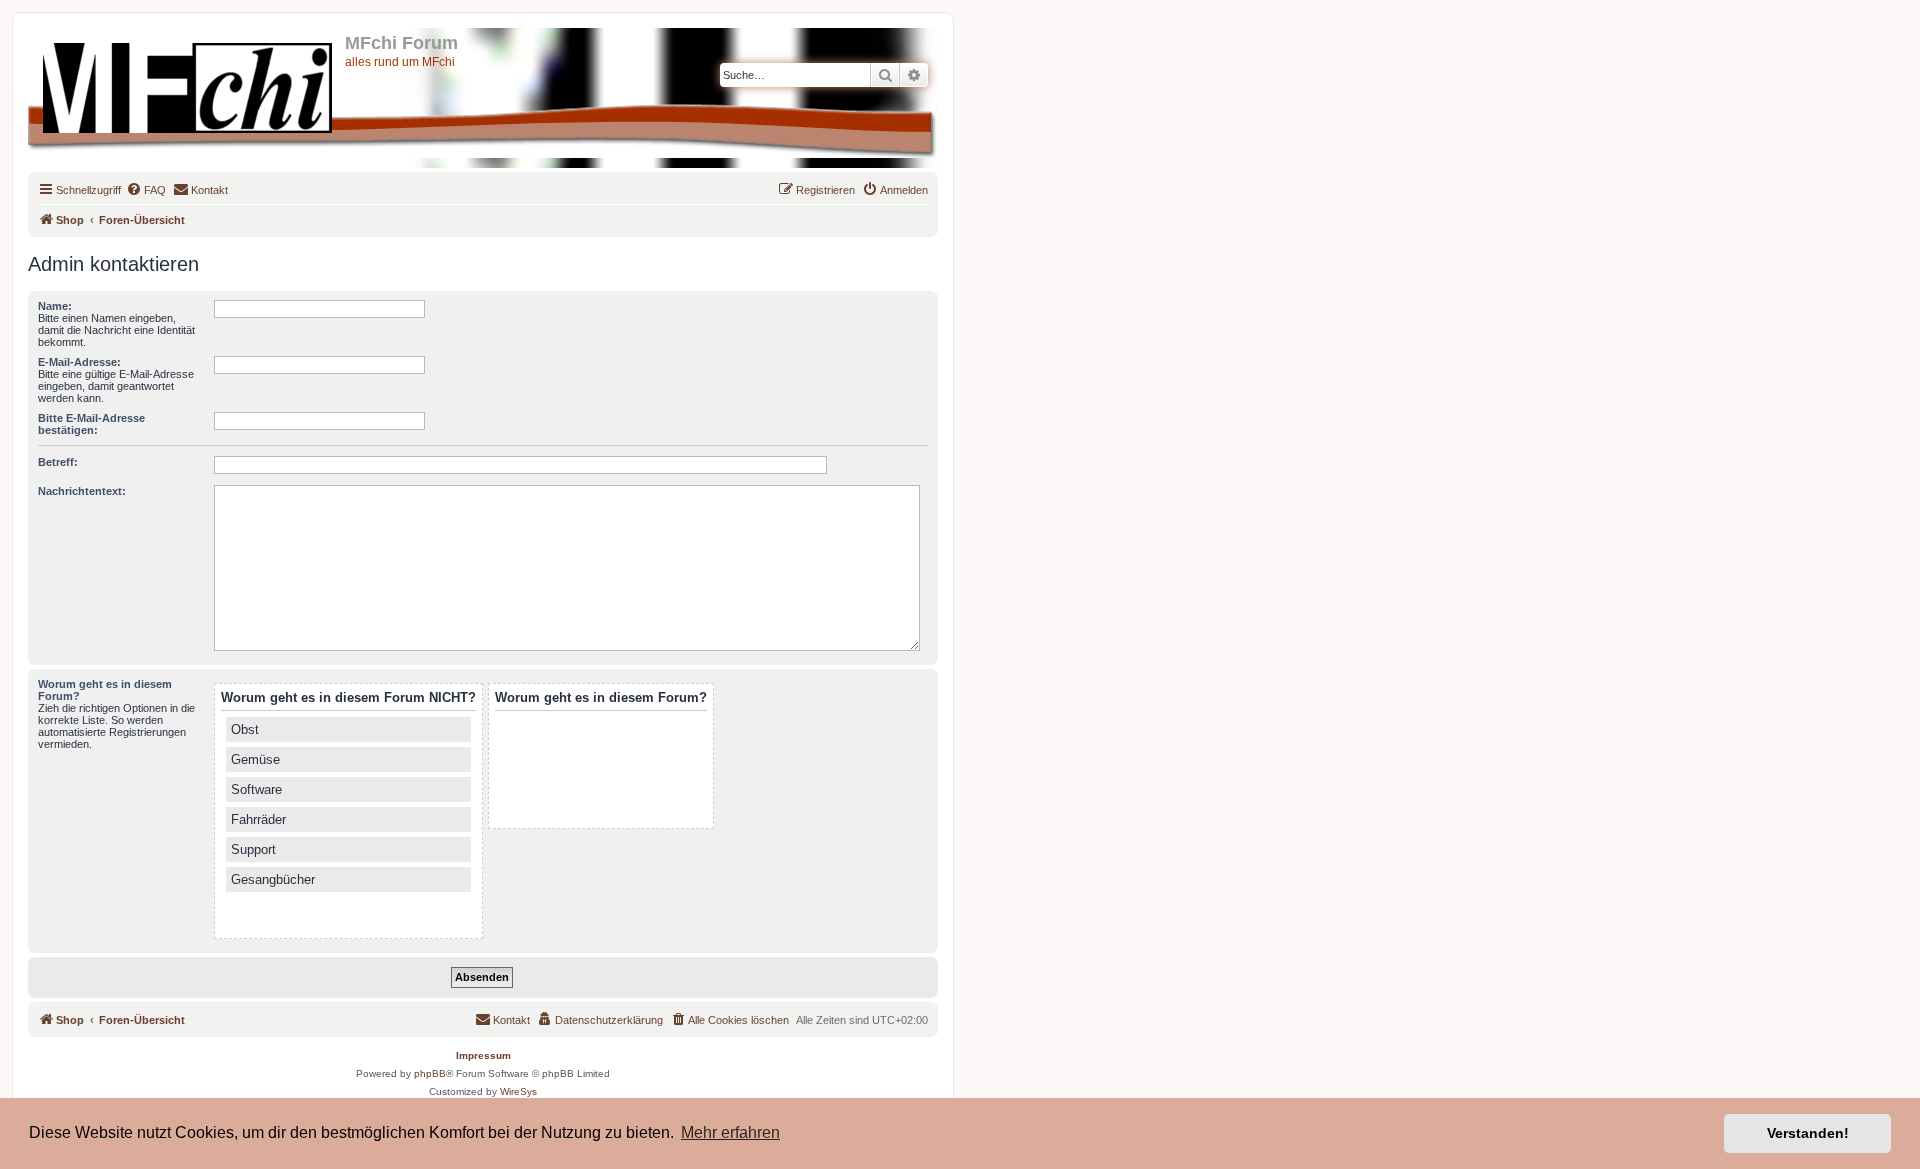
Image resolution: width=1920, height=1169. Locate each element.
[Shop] (189, 84)
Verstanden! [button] (1808, 1133)
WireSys (518, 1091)
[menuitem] (146, 190)
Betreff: (58, 462)
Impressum (483, 1055)
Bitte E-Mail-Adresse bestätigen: (91, 424)
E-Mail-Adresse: (79, 362)
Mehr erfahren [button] (730, 1132)
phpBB (430, 1073)
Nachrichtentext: (82, 491)
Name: (55, 306)
